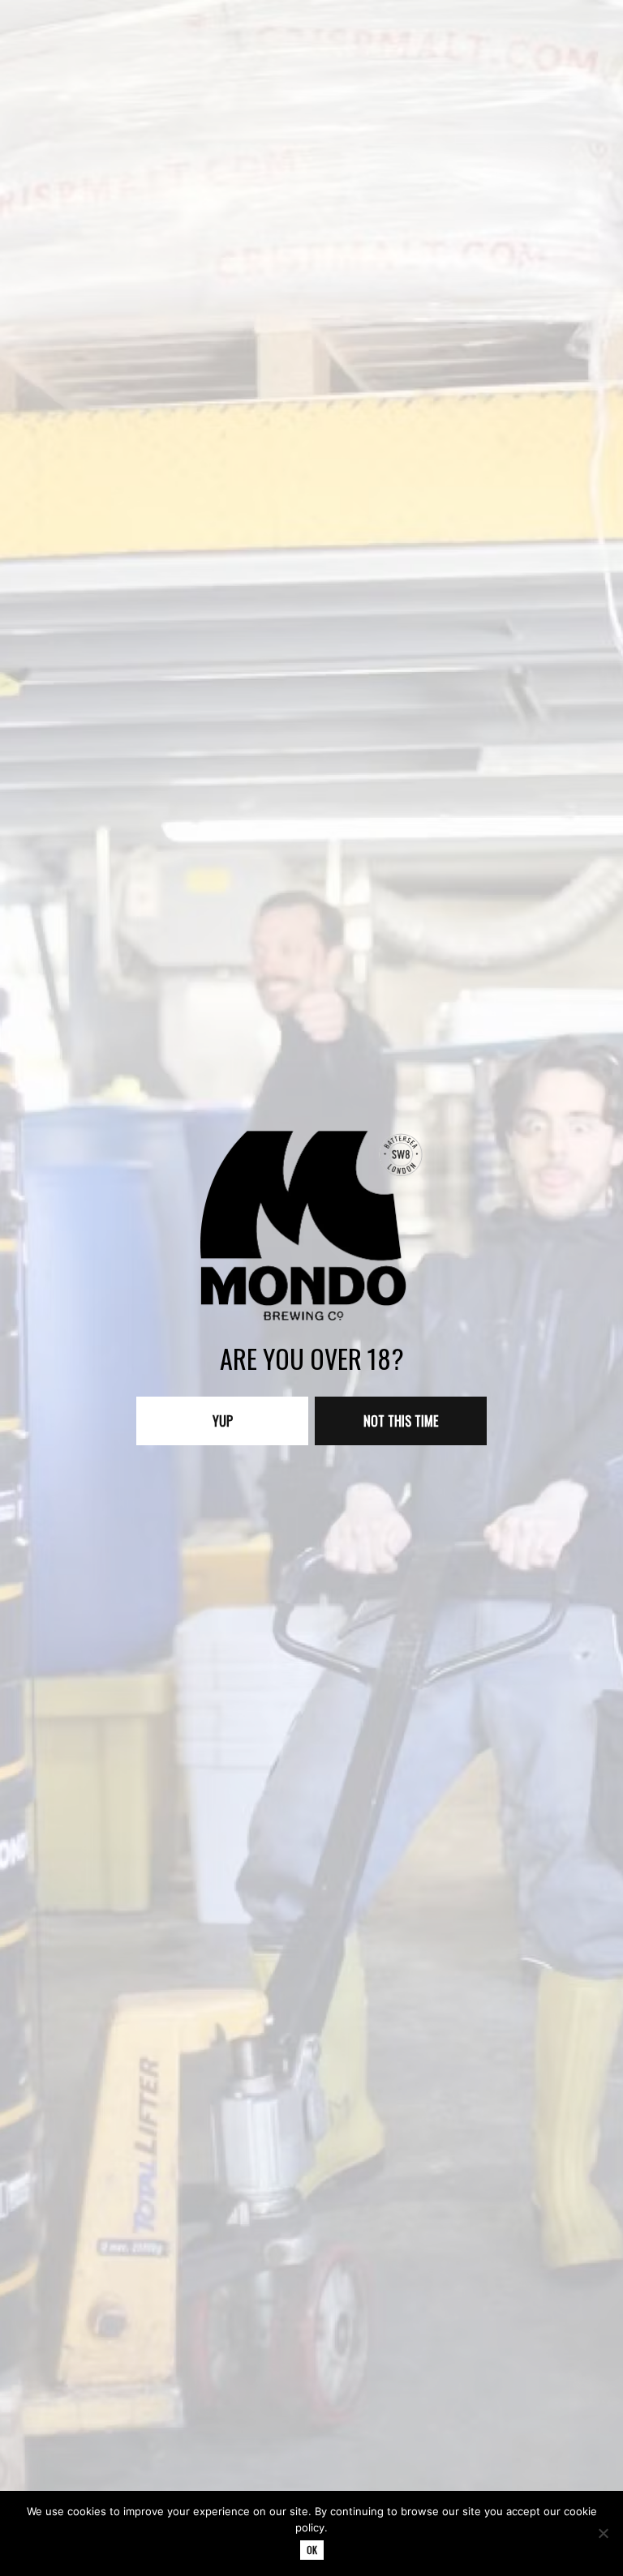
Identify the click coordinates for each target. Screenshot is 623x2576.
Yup (223, 1421)
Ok (312, 2550)
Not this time (401, 1421)
